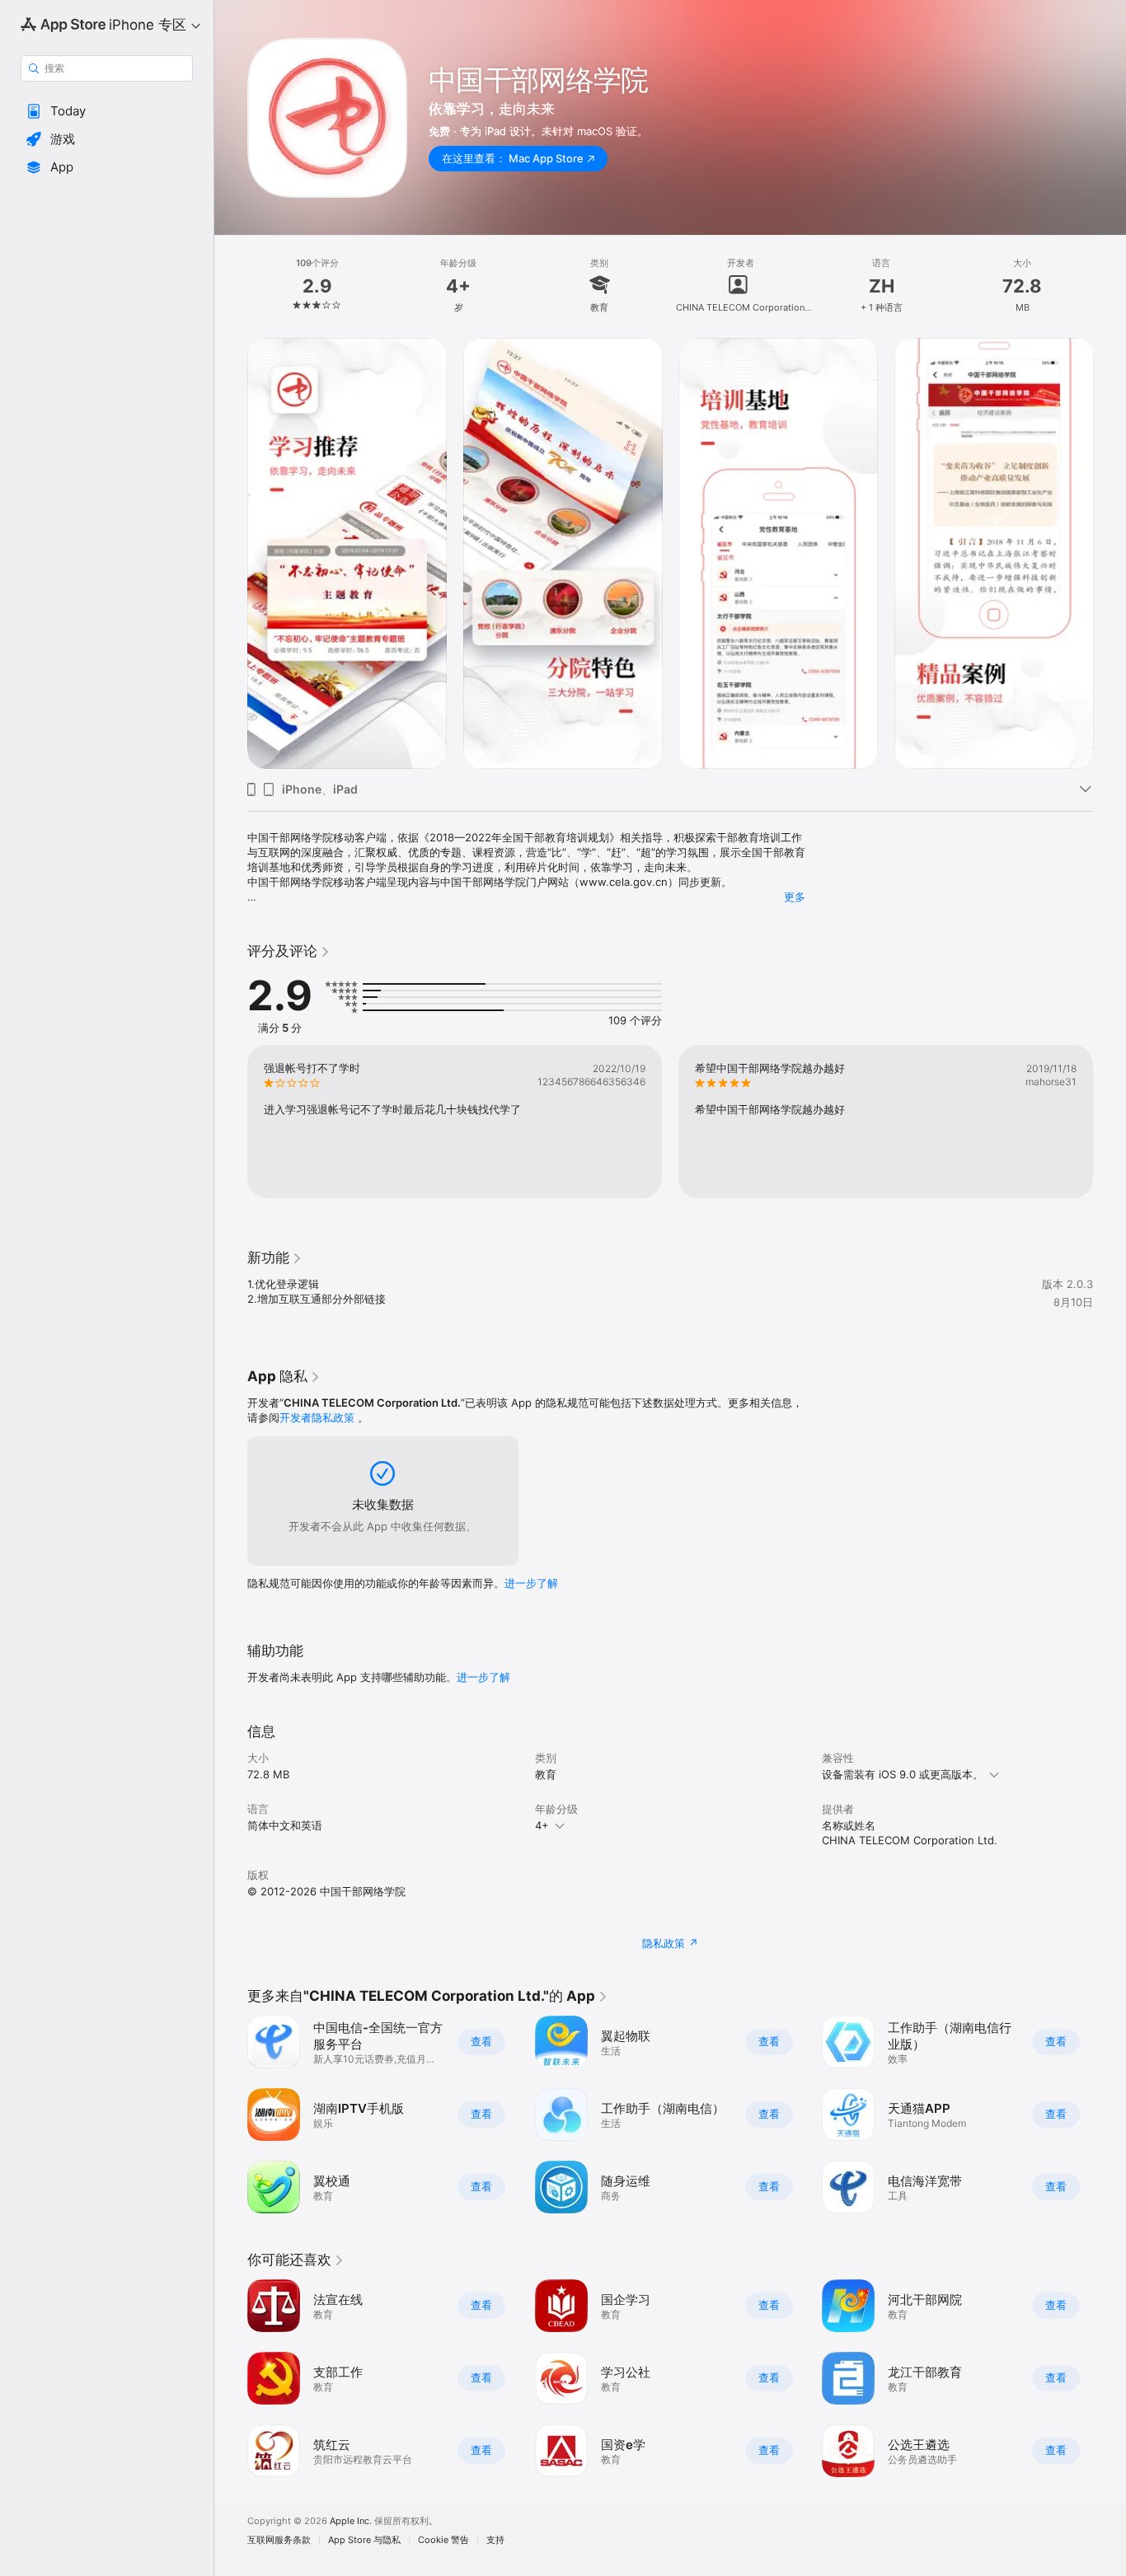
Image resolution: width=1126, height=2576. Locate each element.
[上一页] (231, 553)
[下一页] (1110, 553)
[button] (107, 111)
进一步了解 (531, 1583)
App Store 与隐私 (364, 2540)
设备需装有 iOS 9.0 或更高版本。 (903, 1774)
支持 (495, 2540)
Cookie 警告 (443, 2540)
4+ (542, 1825)
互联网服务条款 (279, 2540)
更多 (795, 897)
